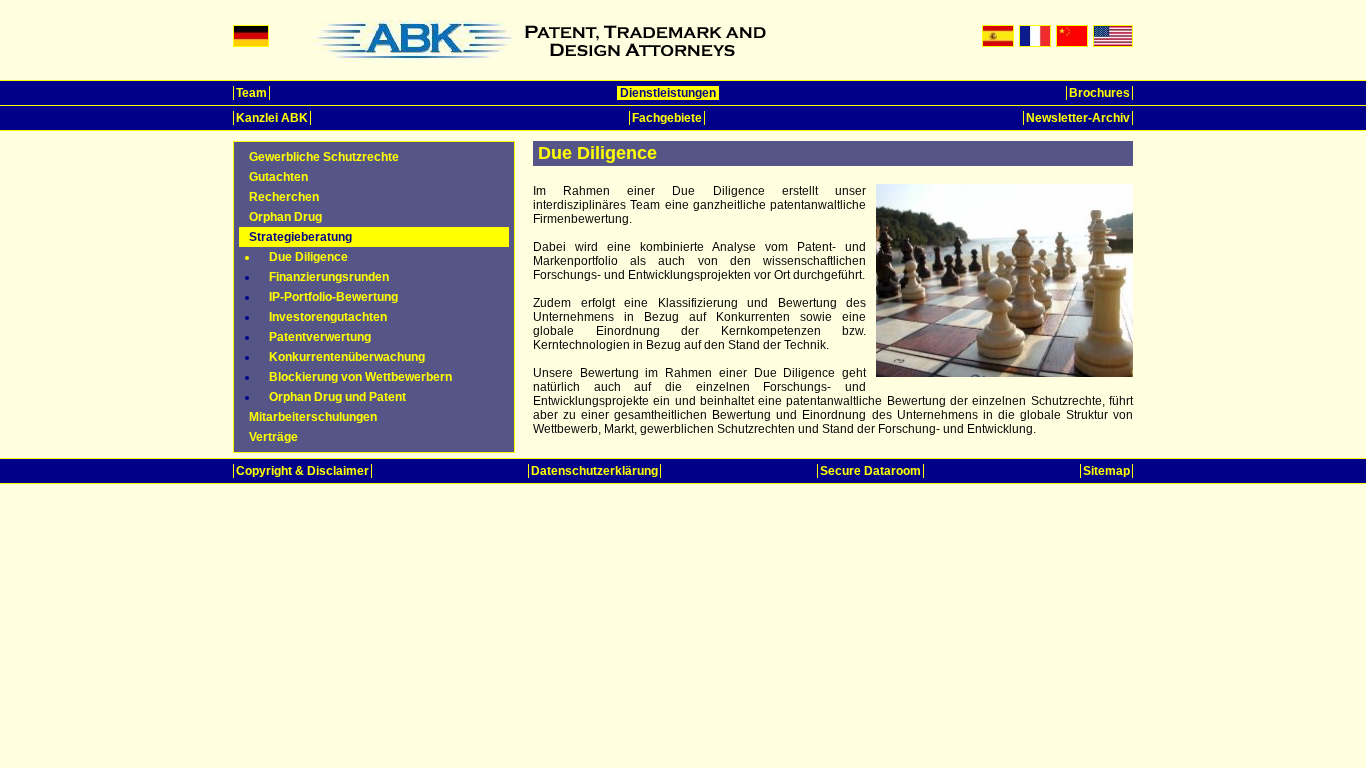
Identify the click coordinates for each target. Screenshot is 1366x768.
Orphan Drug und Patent (337, 397)
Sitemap (1106, 471)
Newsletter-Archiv (1078, 118)
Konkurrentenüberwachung (347, 357)
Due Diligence (308, 257)
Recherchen (284, 197)
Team (251, 93)
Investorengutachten (328, 317)
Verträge (273, 437)
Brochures (1099, 93)
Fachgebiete (667, 118)
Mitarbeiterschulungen (313, 417)
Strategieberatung (300, 237)
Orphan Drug (285, 217)
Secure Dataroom (870, 471)
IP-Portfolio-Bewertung (333, 297)
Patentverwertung (320, 337)
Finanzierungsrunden (329, 277)
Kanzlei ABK (272, 118)
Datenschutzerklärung (594, 471)
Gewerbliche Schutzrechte (324, 157)
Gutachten (278, 177)
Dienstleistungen (668, 93)
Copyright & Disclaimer (302, 471)
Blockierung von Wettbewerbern (360, 377)
